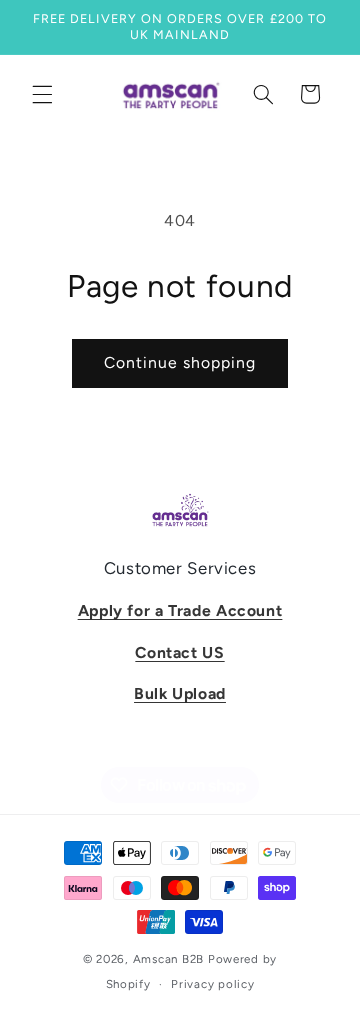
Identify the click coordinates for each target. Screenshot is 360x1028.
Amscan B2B (168, 959)
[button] (42, 94)
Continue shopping (180, 362)
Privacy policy (212, 984)
